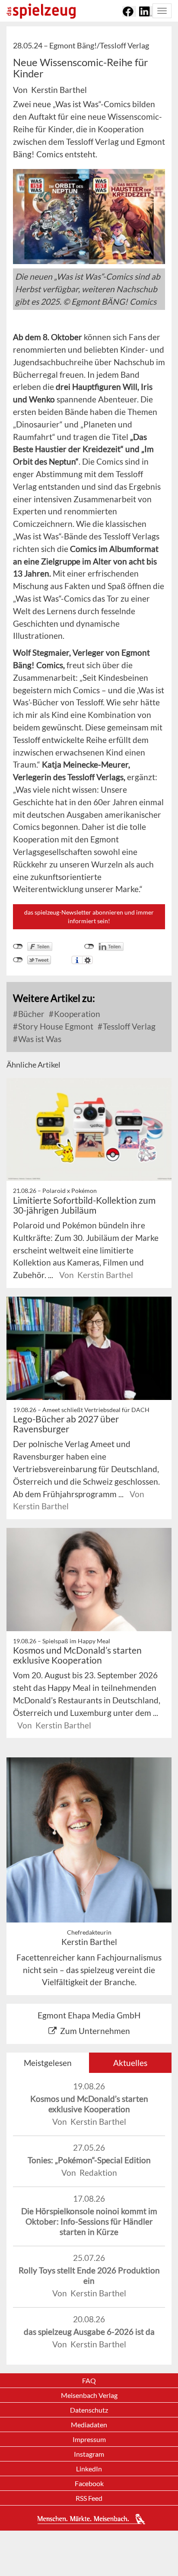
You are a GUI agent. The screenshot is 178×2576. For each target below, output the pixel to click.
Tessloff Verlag (128, 1026)
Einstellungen (87, 960)
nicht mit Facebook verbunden (18, 947)
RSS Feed (89, 2498)
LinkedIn (89, 2469)
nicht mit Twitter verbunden (18, 960)
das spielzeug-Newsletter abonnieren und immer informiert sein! (89, 917)
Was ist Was (39, 1039)
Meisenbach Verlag (89, 2395)
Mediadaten (89, 2425)
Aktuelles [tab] (130, 2063)
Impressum (89, 2439)
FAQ (89, 2380)
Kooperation (76, 1014)
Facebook (89, 2483)
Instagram (89, 2454)
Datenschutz (89, 2410)
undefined (89, 947)
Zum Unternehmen (95, 2031)
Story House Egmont (55, 1026)
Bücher (30, 1014)
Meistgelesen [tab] (48, 2063)
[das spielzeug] (41, 11)
